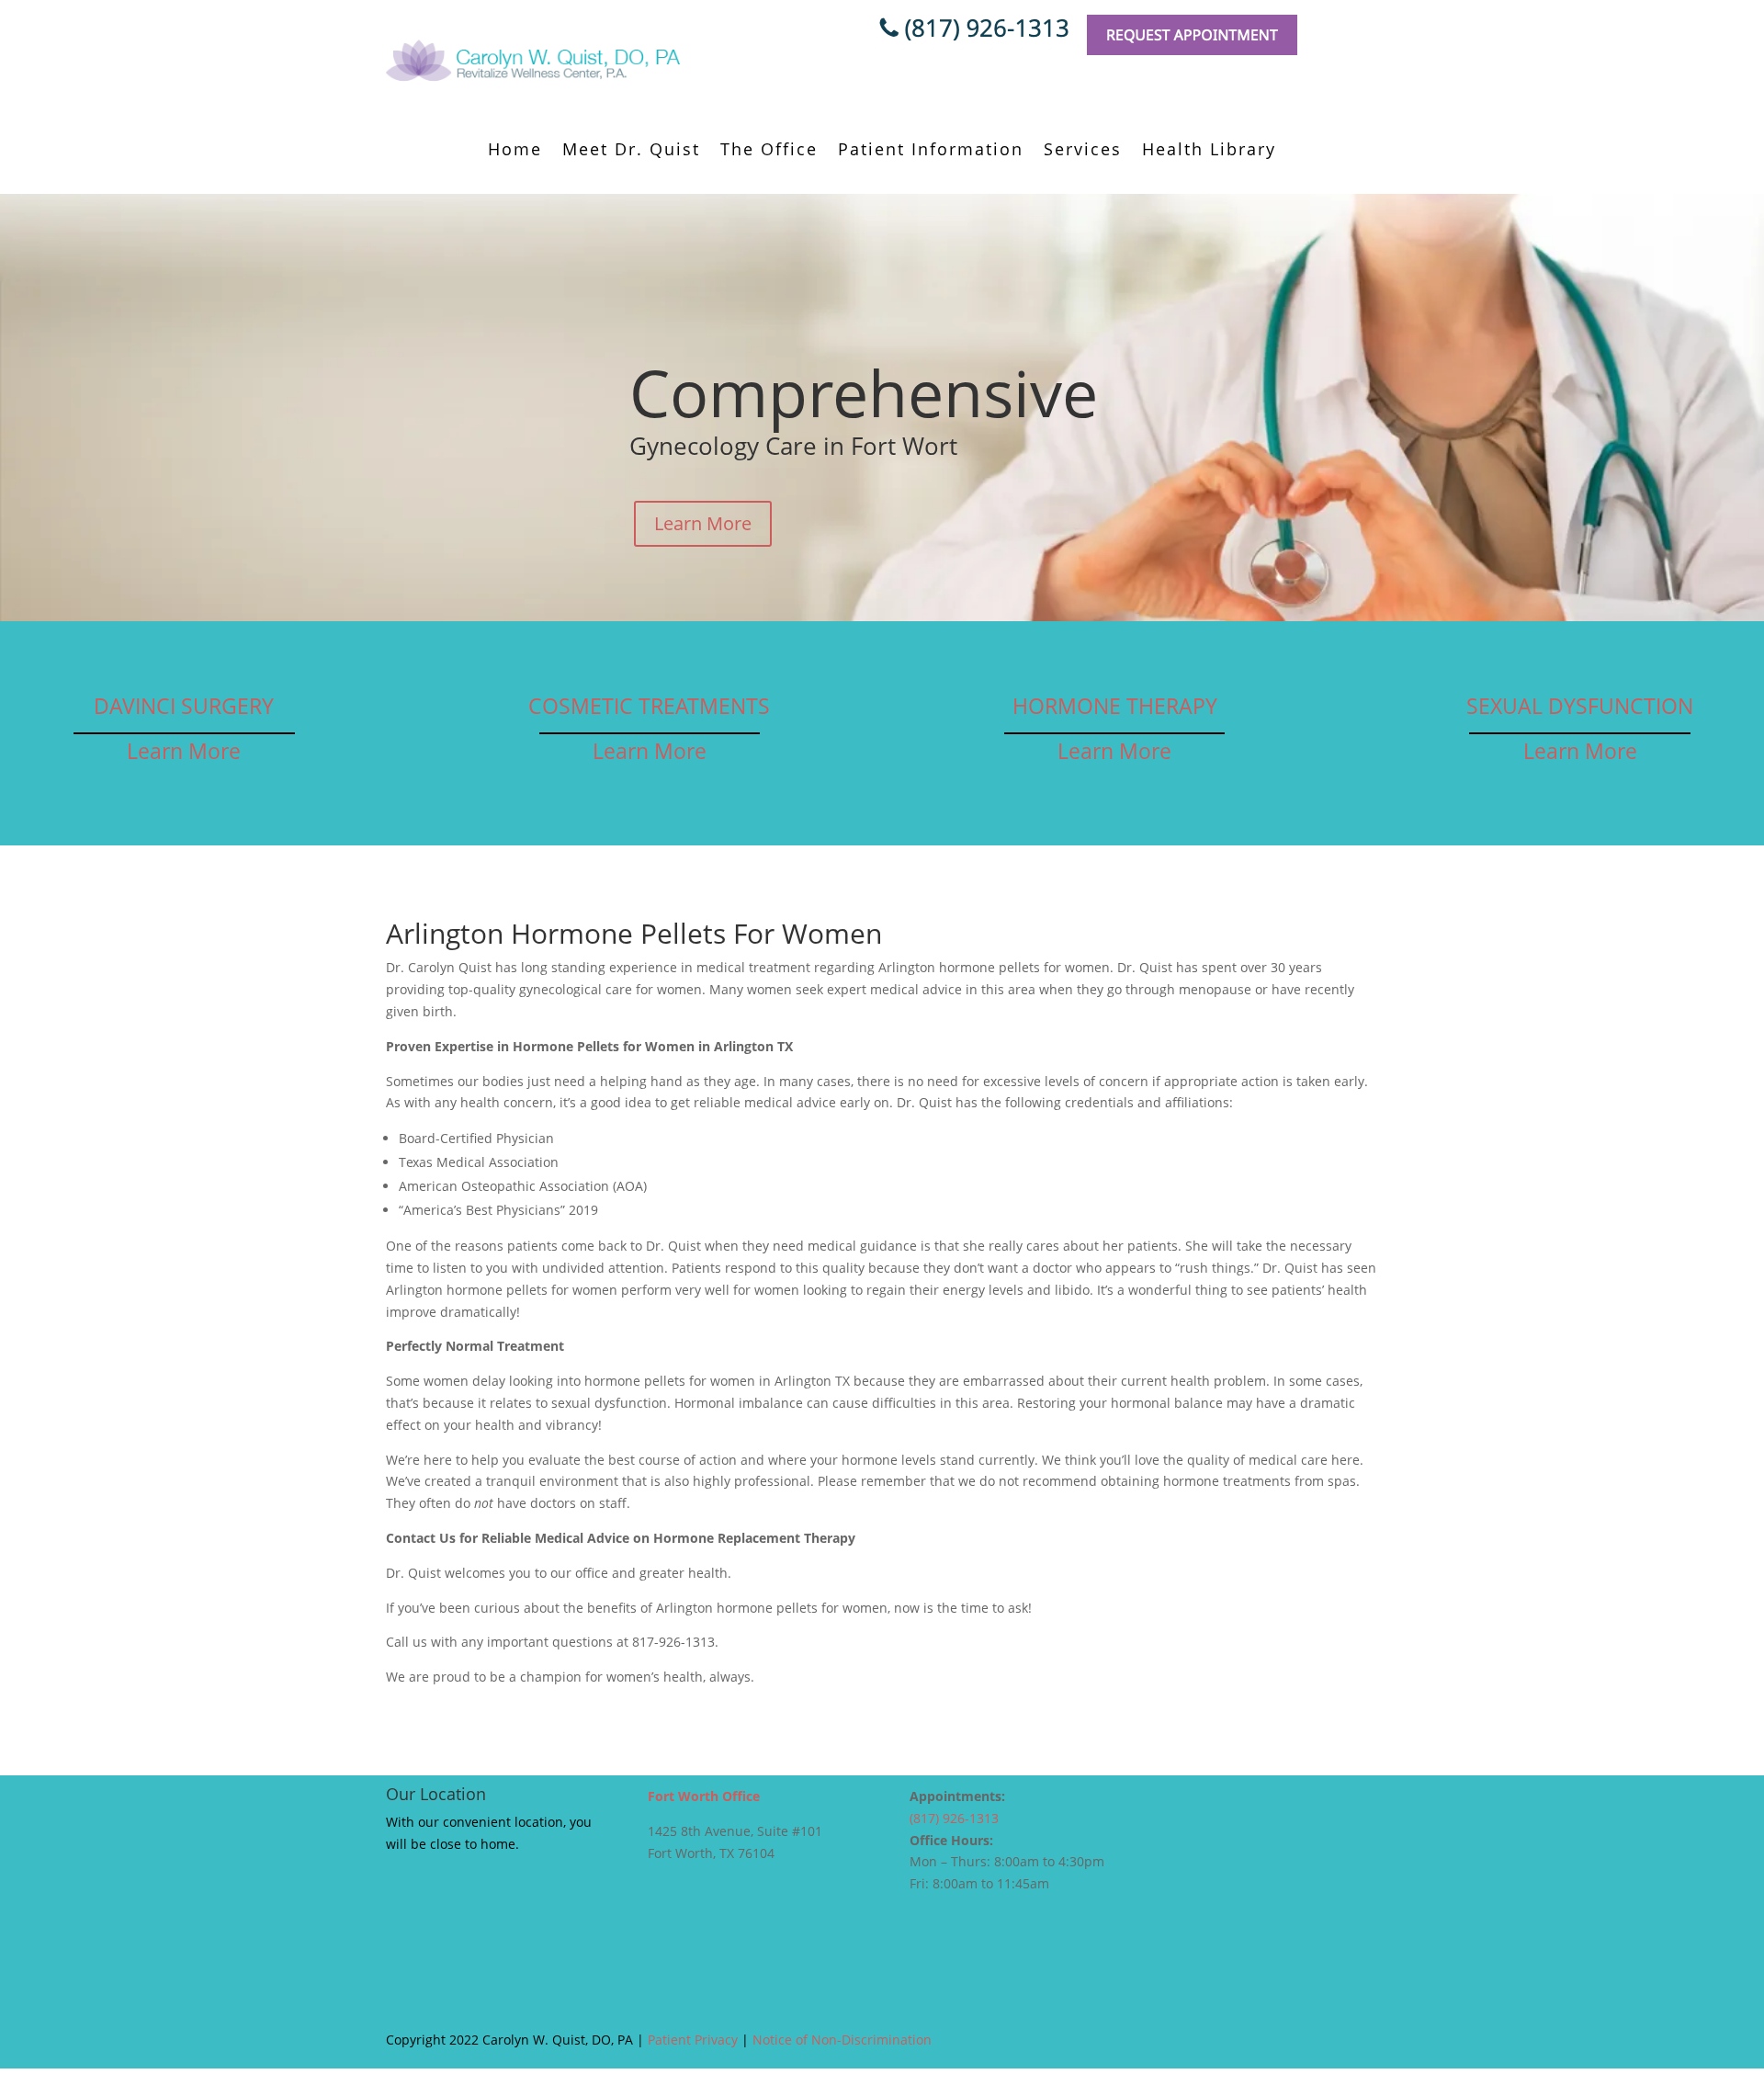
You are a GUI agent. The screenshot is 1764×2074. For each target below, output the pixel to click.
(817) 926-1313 (954, 1818)
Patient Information (931, 151)
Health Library (1209, 151)
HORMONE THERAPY (1115, 706)
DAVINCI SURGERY (184, 706)
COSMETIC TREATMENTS (649, 706)
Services (1083, 151)
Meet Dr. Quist (631, 151)
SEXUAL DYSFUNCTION (1580, 706)
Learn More (703, 523)
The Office (769, 151)
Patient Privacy (693, 2040)
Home (515, 151)
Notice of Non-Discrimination (842, 2040)
